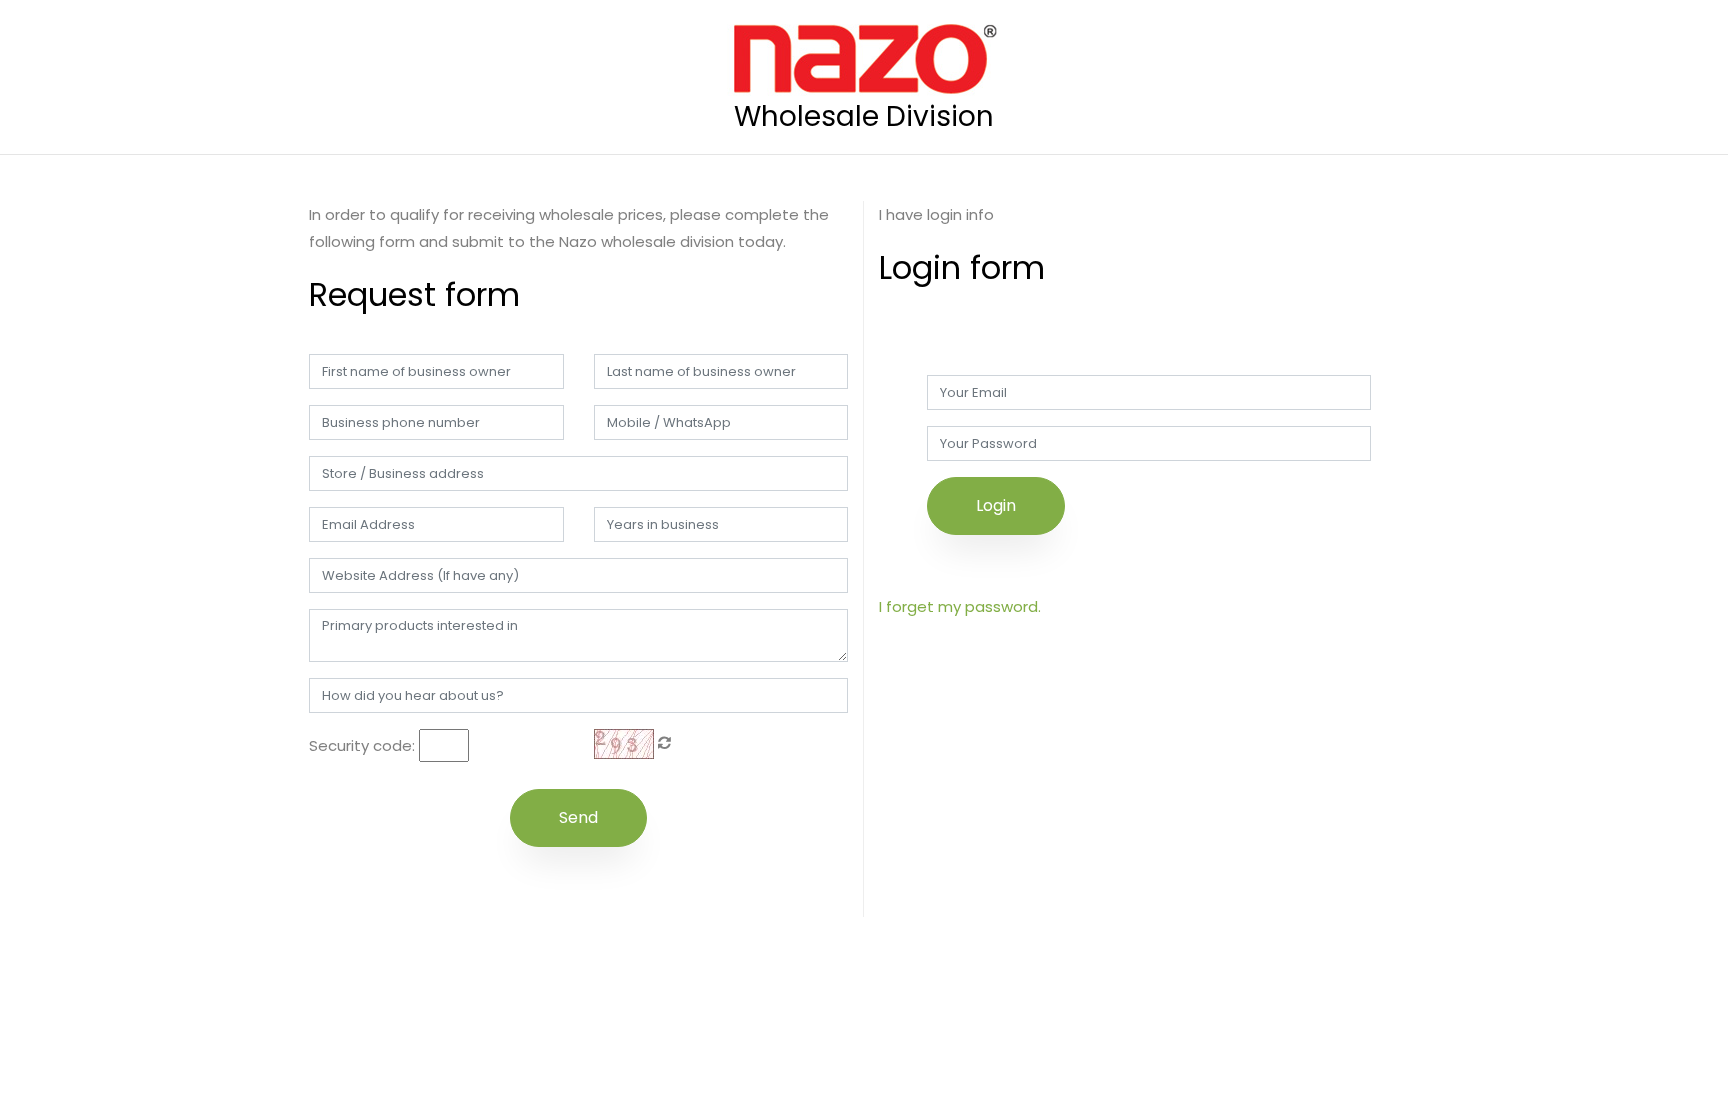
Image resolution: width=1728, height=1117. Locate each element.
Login (996, 505)
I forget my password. (960, 606)
